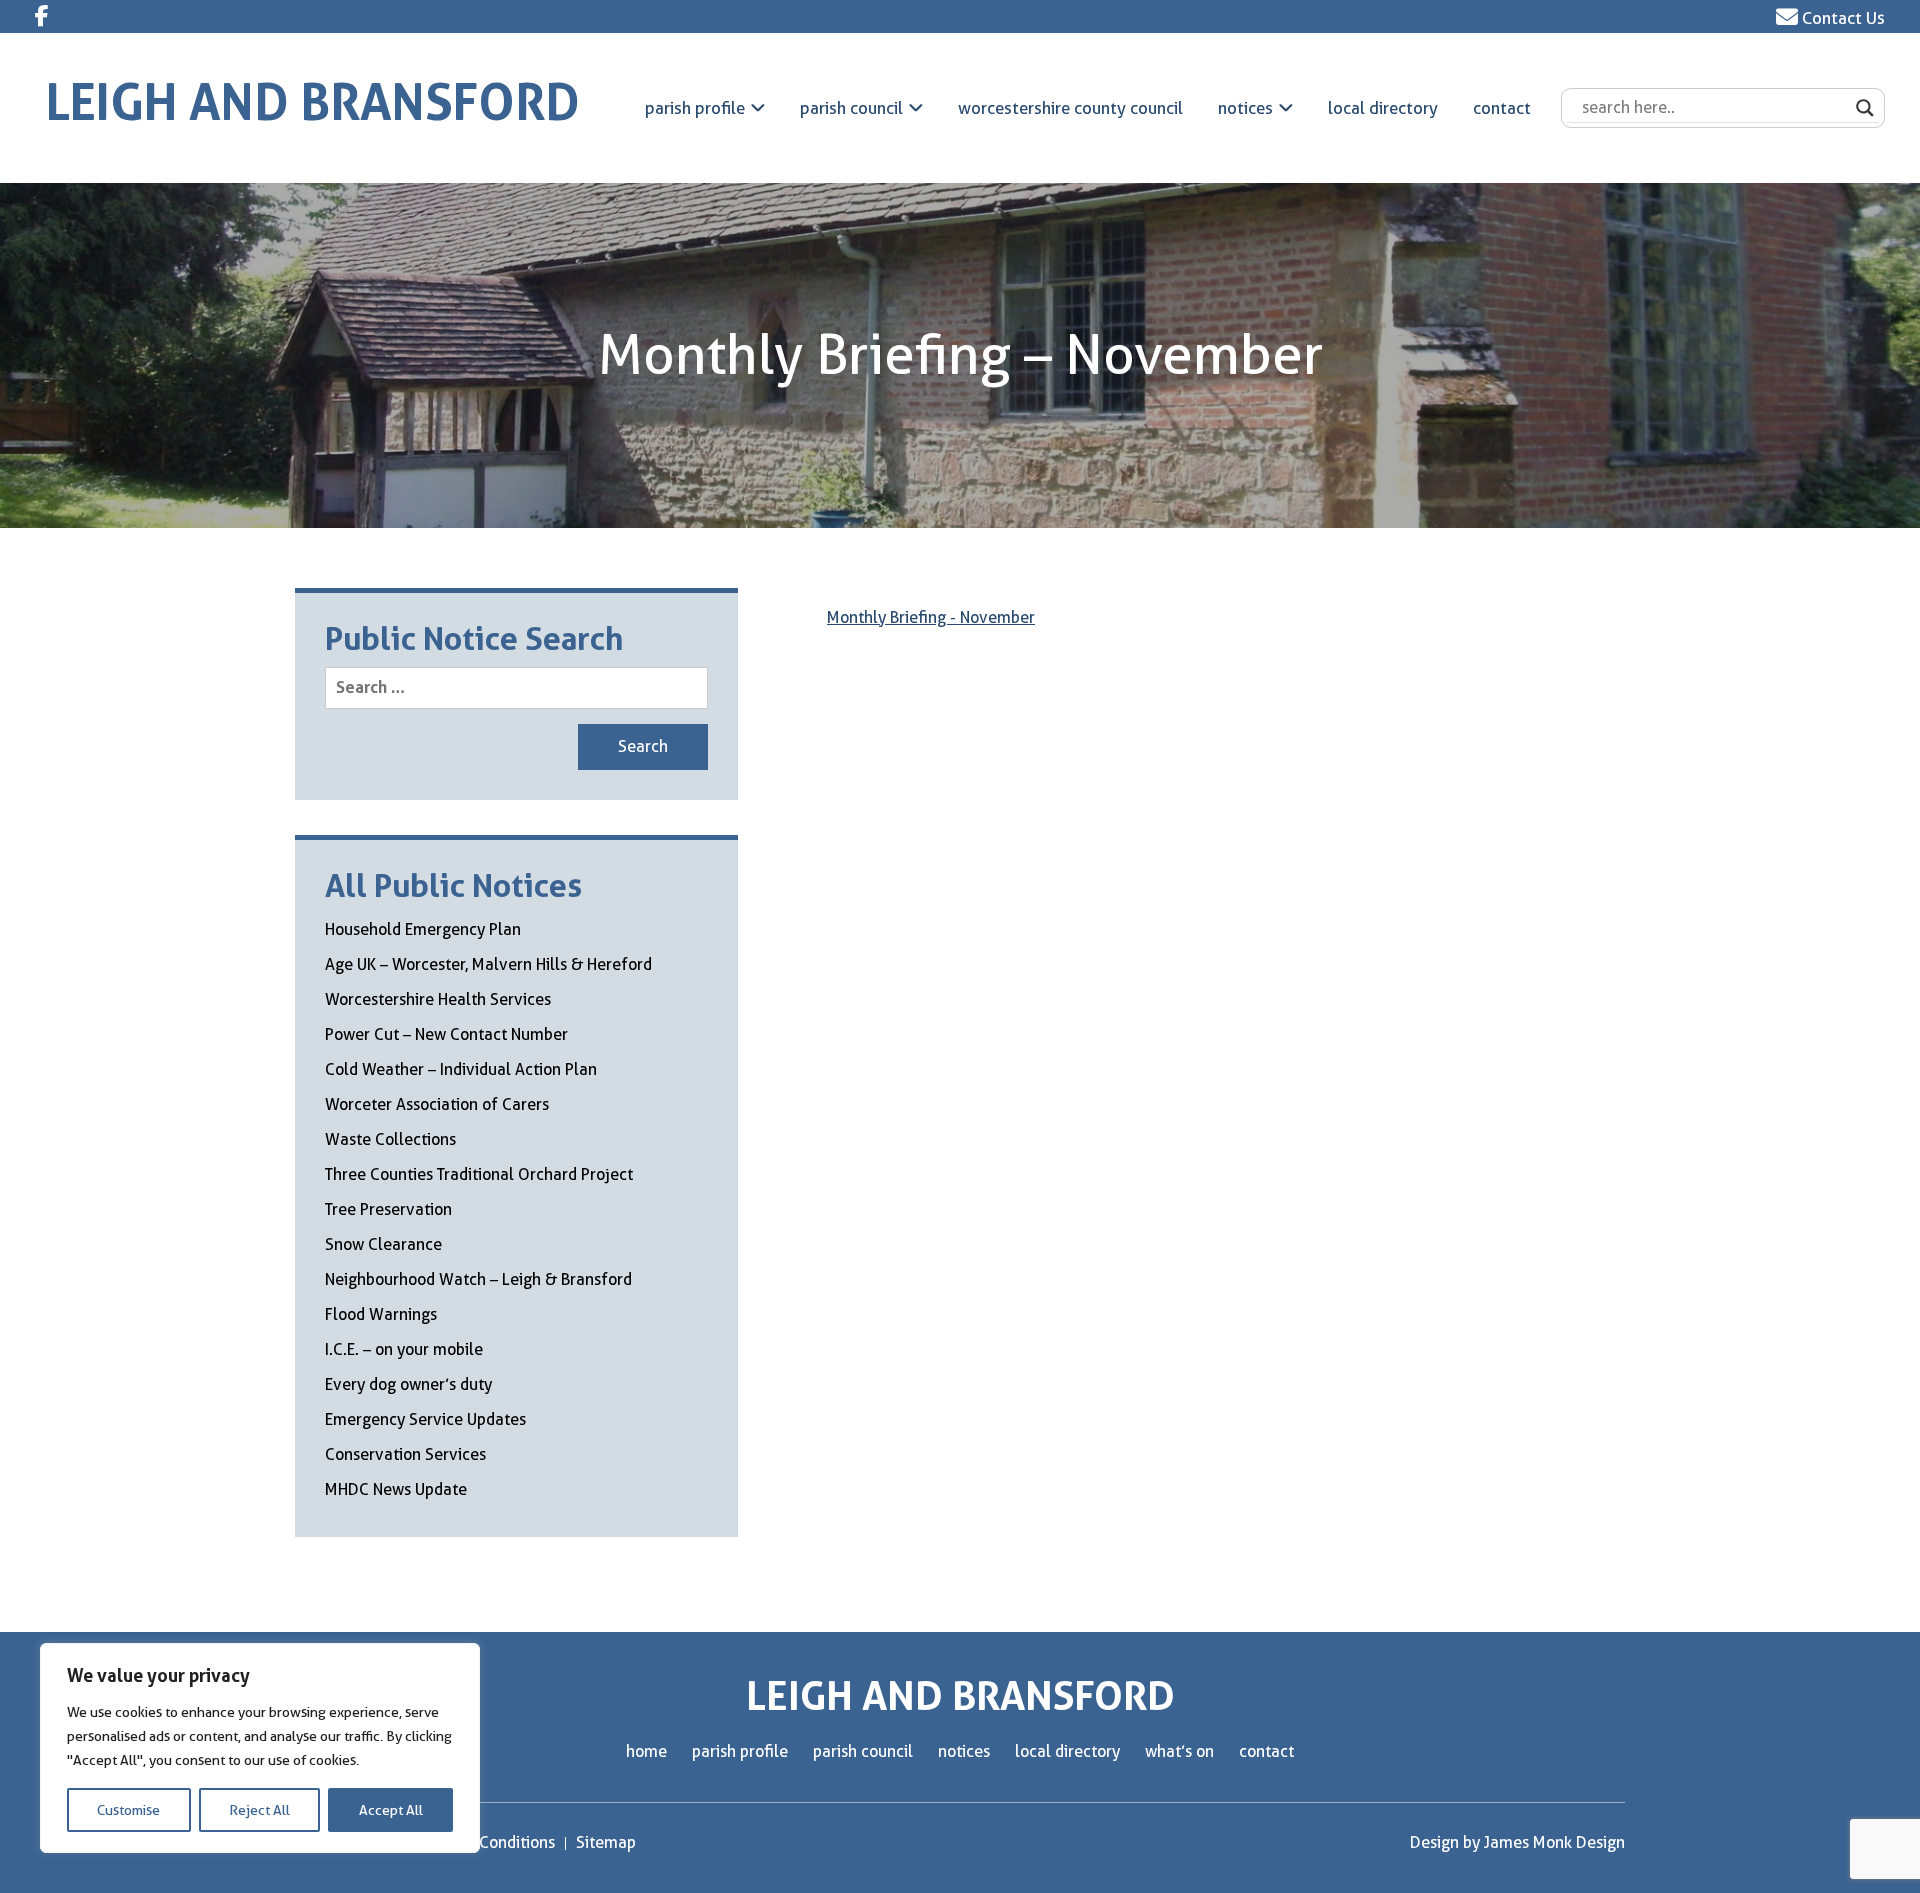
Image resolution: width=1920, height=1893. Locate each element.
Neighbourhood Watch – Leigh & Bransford (478, 1279)
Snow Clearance (383, 1244)
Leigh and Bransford (313, 102)
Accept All (391, 1810)
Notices (1245, 108)
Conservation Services (405, 1454)
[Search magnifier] (1865, 108)
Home (646, 1751)
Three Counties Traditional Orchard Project (479, 1174)
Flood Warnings (381, 1314)
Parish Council (851, 108)
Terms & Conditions (485, 1842)
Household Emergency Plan (423, 929)
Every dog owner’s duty (408, 1384)
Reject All (259, 1810)
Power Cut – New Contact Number (446, 1034)
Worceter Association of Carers (437, 1104)
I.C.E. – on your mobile (404, 1349)
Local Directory (1383, 108)
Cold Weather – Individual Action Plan (461, 1069)
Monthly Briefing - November (931, 617)
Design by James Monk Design (1517, 1842)
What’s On (1179, 1751)
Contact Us (1841, 18)
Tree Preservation (388, 1209)
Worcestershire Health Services (438, 999)
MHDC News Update (396, 1489)
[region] (260, 1748)
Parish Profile (695, 108)
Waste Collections (390, 1139)
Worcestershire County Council (1070, 108)
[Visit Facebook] (42, 16)
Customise (128, 1810)
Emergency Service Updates (425, 1419)
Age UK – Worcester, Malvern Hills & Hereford (488, 964)
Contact (1502, 108)
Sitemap (606, 1842)
